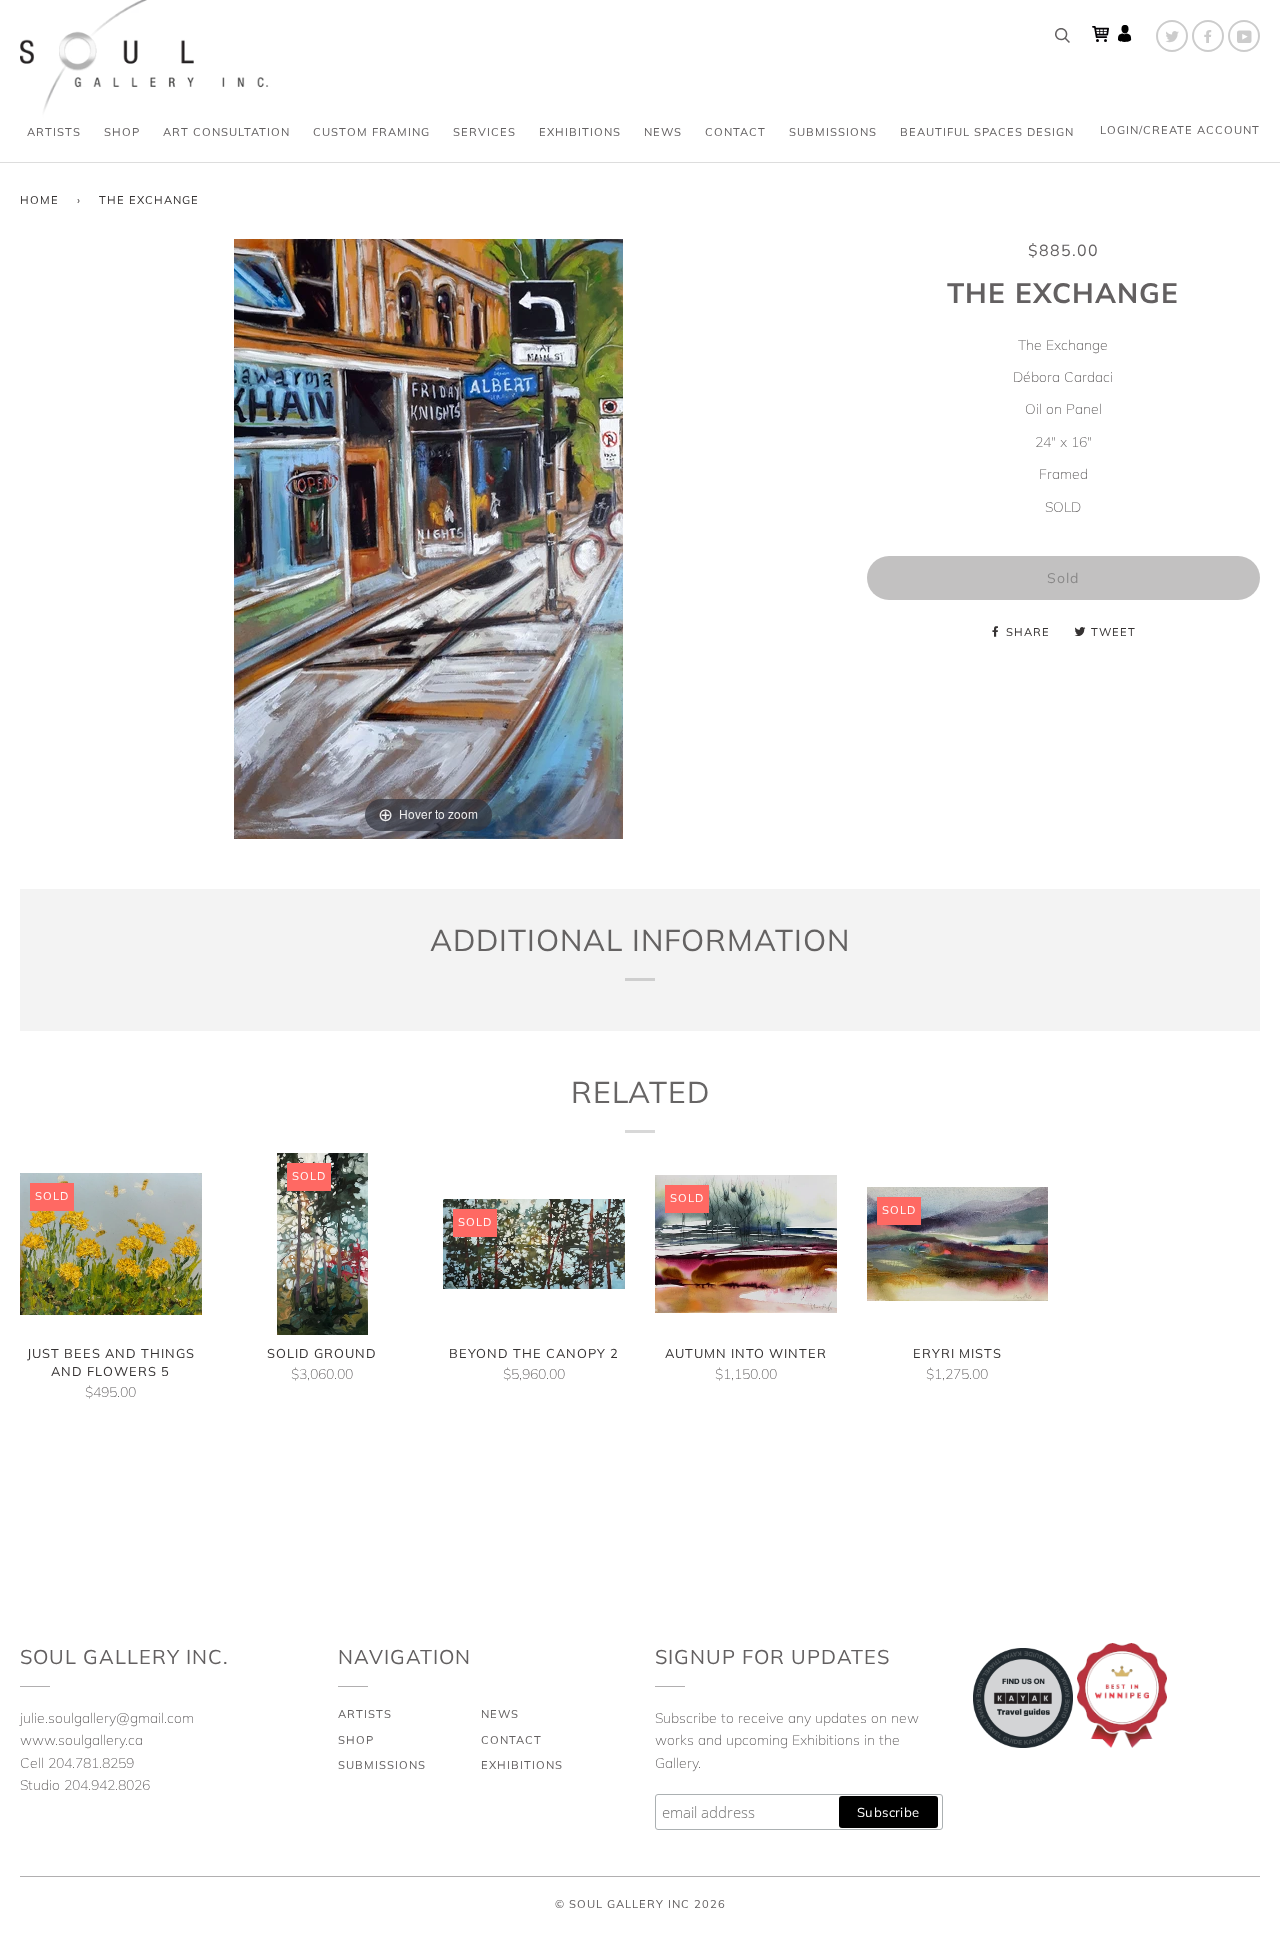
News (663, 132)
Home (39, 200)
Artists (54, 132)
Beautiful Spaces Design (987, 132)
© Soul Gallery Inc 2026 (640, 1904)
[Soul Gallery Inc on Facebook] (1208, 36)
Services (484, 132)
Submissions (833, 132)
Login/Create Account (1180, 130)
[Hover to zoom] (428, 538)
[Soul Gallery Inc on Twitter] (1172, 36)
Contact (735, 132)
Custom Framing (371, 132)
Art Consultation (226, 132)
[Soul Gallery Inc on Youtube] (1244, 36)
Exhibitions (580, 132)
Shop (122, 132)
